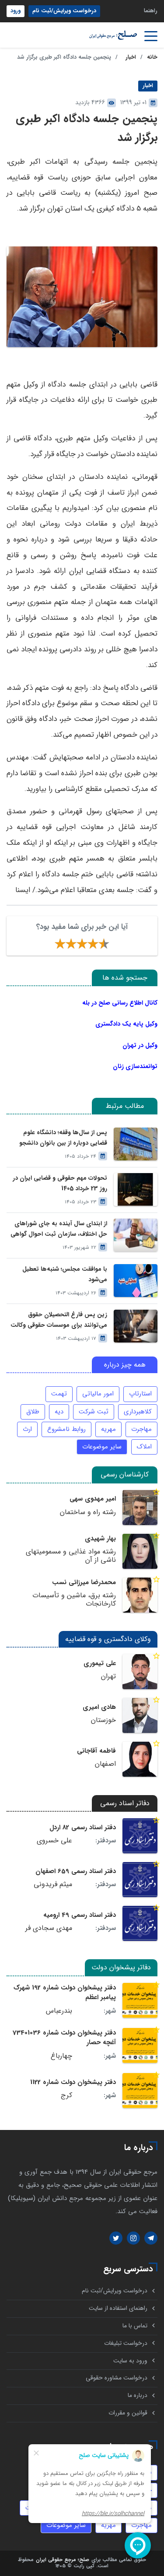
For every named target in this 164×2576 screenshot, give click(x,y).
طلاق (33, 1412)
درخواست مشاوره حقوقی (117, 2378)
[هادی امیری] (140, 1715)
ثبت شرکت (94, 1412)
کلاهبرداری (138, 1412)
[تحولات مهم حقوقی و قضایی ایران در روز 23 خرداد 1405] (136, 1190)
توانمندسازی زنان (135, 1066)
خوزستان (103, 1720)
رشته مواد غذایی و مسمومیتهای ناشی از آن (71, 1556)
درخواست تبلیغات (126, 2343)
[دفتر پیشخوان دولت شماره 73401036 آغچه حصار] (140, 2045)
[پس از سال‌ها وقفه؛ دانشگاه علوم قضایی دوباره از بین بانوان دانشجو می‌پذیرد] (136, 1144)
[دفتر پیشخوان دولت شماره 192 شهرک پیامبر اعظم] (140, 2000)
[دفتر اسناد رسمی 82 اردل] (140, 1836)
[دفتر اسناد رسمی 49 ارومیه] (140, 1923)
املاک (144, 1447)
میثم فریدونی (53, 1884)
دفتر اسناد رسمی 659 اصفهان (76, 1871)
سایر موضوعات (102, 1447)
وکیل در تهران (140, 1045)
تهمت (59, 1394)
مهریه (108, 1429)
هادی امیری (99, 1707)
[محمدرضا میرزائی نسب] (140, 1595)
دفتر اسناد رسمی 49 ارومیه (80, 1915)
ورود (16, 11)
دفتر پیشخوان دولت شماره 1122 (73, 2082)
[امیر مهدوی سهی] (140, 1508)
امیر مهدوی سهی (93, 1499)
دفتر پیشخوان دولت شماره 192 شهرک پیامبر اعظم (65, 1993)
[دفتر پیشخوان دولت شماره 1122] (140, 2091)
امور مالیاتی (98, 1394)
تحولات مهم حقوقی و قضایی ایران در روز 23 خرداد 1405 (60, 1183)
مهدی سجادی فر (49, 1928)
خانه (152, 57)
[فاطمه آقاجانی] (140, 1759)
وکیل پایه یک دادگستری (126, 1024)
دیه (59, 1412)
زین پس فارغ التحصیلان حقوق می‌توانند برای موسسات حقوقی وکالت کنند (59, 1320)
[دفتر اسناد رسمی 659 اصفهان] (140, 1880)
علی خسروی (54, 1841)
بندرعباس (59, 2011)
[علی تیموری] (140, 1672)
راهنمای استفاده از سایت (118, 2308)
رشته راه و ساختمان (88, 1512)
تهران (108, 1676)
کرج (66, 2095)
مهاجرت (141, 1429)
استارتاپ (140, 1394)
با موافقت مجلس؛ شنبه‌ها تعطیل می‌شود (65, 1274)
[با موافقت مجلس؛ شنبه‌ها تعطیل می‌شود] (136, 1281)
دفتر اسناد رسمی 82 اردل (83, 1827)
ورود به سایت (130, 2361)
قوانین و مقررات (128, 2413)
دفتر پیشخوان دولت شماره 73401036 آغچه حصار (64, 2038)
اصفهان (105, 1764)
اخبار (131, 57)
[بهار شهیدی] (140, 1551)
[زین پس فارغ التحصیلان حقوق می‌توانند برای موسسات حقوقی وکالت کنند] (136, 1326)
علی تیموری (100, 1663)
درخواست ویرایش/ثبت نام (64, 11)
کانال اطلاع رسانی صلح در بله (120, 1003)
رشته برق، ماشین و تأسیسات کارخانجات (74, 1600)
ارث (27, 1429)
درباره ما (138, 2395)
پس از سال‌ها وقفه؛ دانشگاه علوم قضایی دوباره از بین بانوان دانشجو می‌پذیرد (63, 1138)
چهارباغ (61, 2056)
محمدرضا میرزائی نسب (84, 1582)
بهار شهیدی (100, 1539)
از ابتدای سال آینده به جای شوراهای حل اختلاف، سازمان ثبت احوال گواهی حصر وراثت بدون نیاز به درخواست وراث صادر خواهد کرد (59, 1229)
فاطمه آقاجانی (96, 1751)
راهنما (151, 11)
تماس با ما (135, 2326)
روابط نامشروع (66, 1429)
